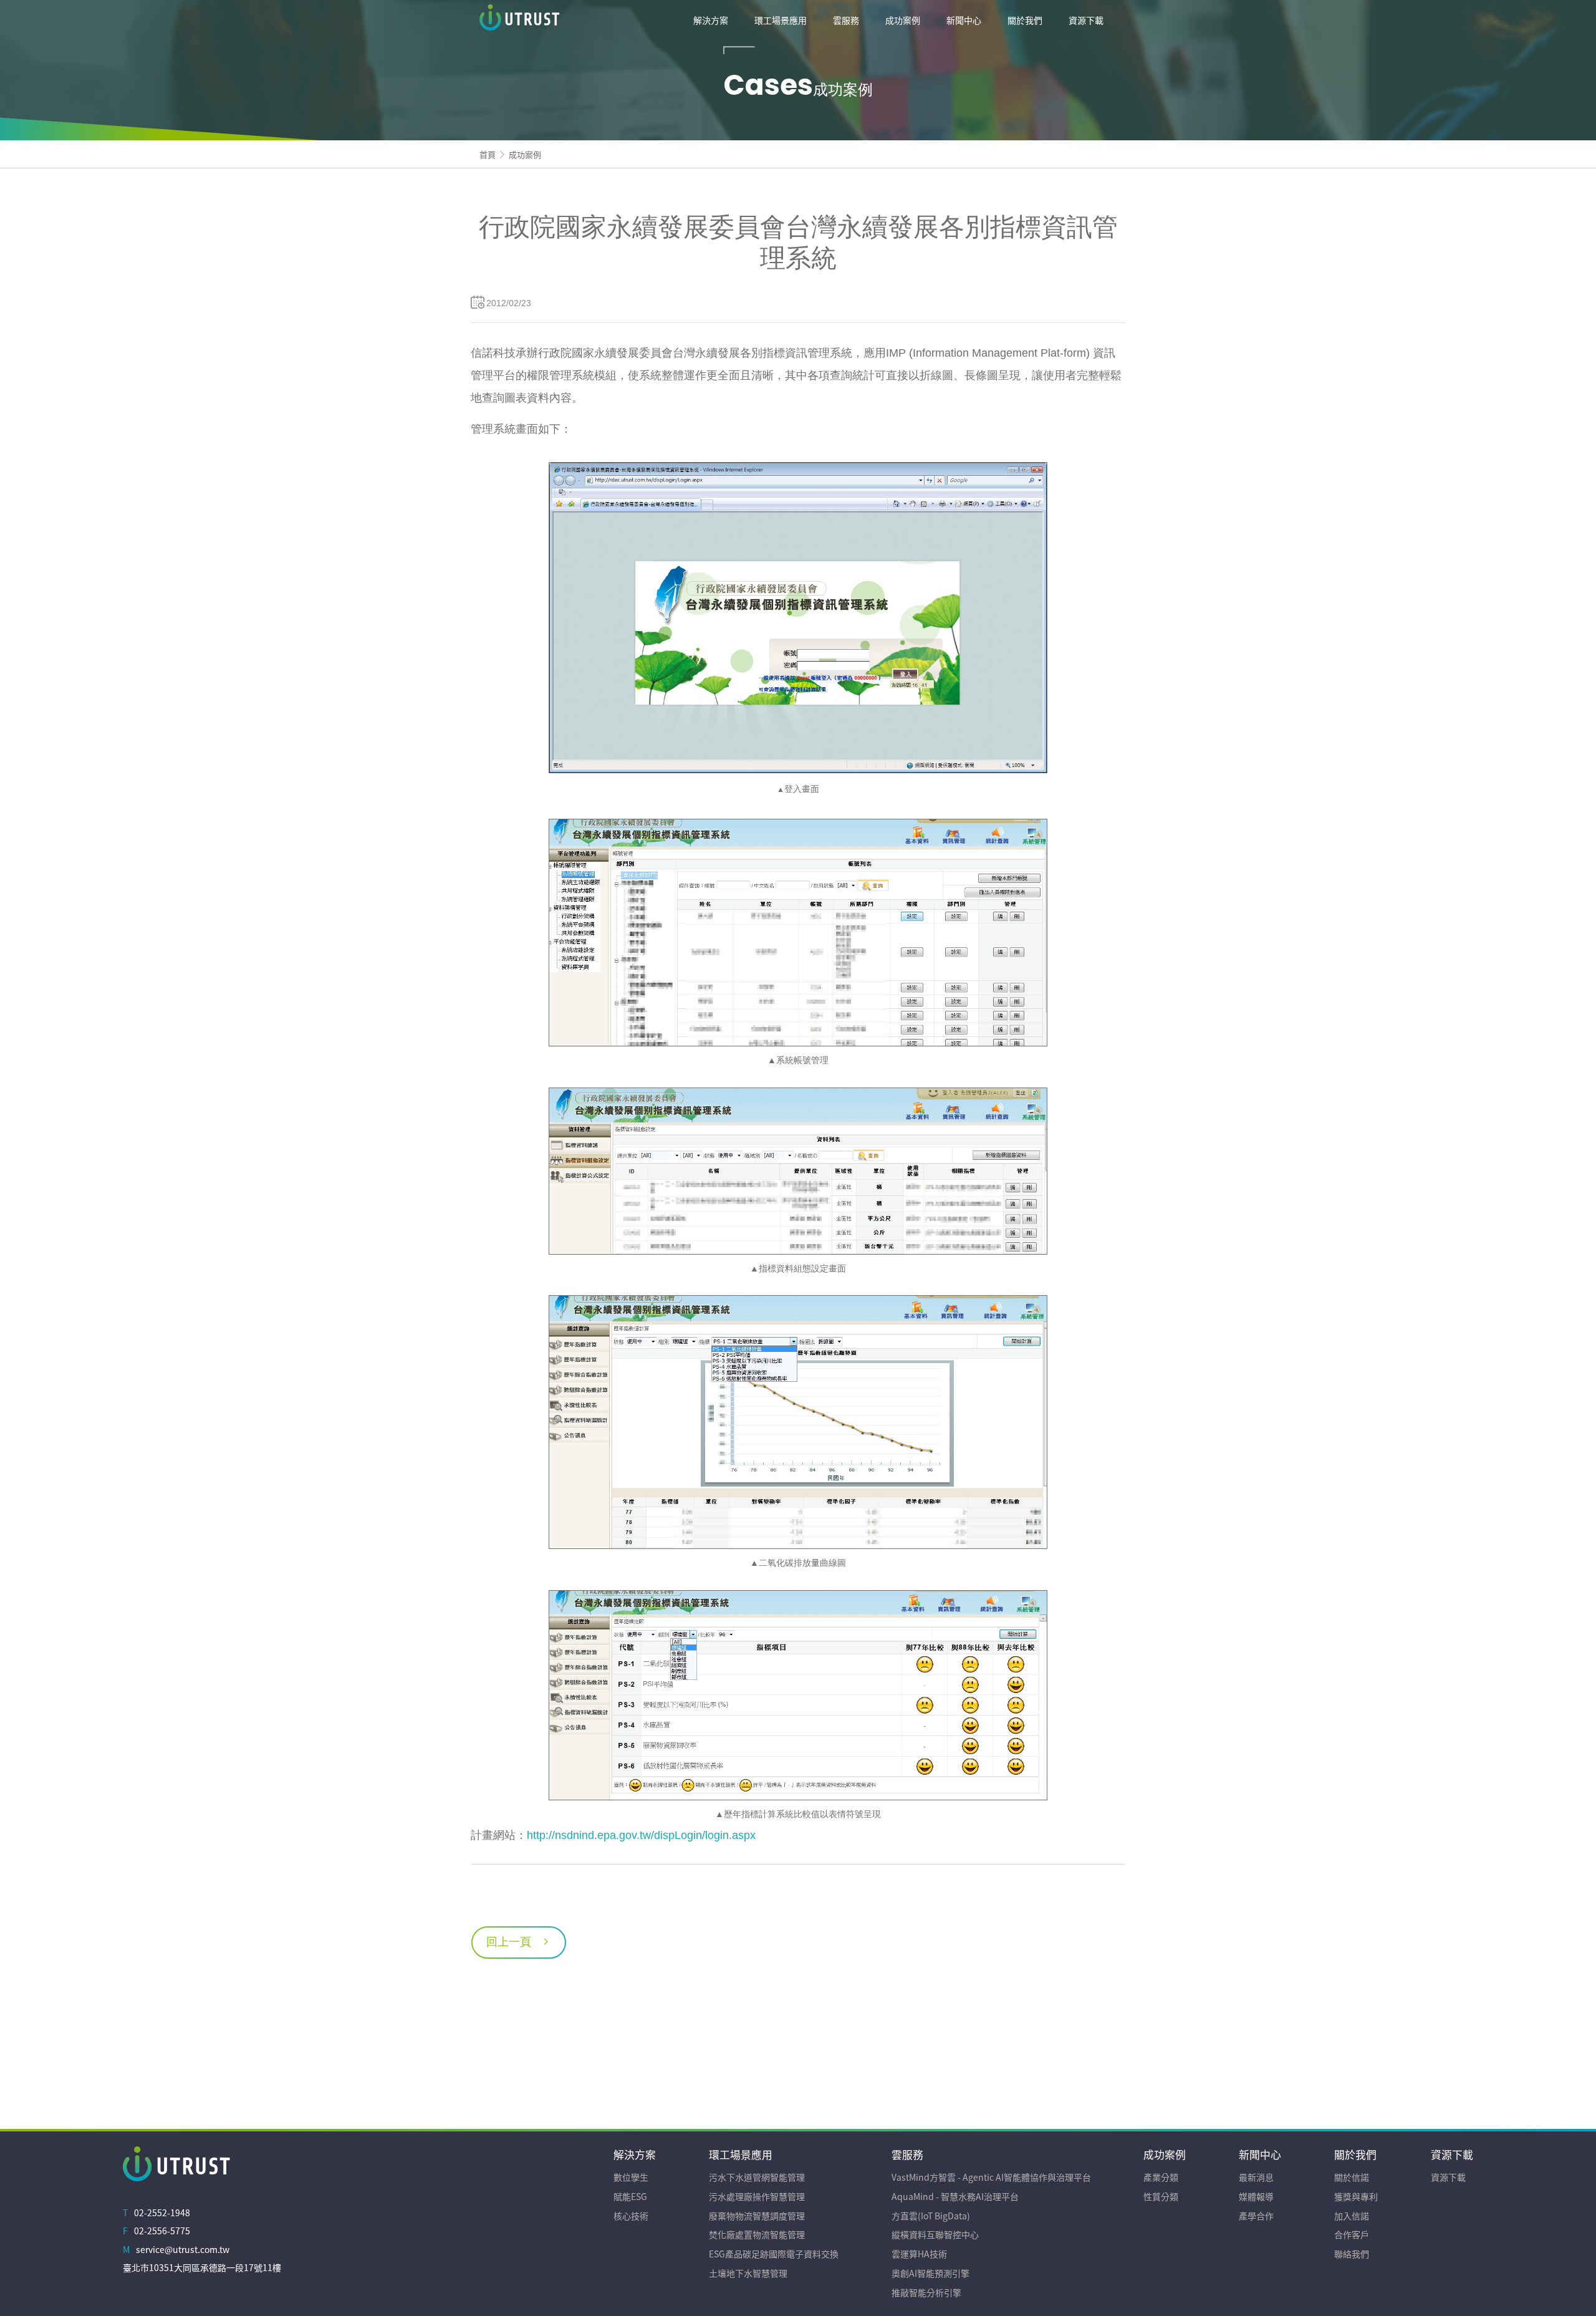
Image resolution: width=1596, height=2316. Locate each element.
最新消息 (1256, 2177)
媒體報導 (1256, 2196)
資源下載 (1448, 2177)
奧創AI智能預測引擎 (930, 2273)
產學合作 (1256, 2216)
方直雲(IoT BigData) (931, 2216)
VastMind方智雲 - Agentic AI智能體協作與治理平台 (991, 2177)
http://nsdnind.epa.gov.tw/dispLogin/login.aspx (641, 1835)
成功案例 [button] (903, 20)
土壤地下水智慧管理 (748, 2273)
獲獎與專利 (1356, 2196)
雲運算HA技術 (919, 2254)
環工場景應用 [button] (781, 20)
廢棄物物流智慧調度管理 (757, 2216)
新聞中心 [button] (964, 20)
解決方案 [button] (711, 20)
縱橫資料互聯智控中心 (935, 2234)
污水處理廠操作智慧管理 (757, 2196)
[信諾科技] (573, 20)
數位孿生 (631, 2177)
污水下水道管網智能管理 (757, 2177)
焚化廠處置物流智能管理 (757, 2234)
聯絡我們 (1352, 2254)
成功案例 (525, 154)
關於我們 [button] (1025, 20)
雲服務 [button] (846, 20)
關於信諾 (1352, 2177)
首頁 (488, 154)
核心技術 (631, 2216)
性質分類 (1161, 2196)
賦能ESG (630, 2196)
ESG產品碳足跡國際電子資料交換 (774, 2254)
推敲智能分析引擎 (926, 2292)
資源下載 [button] (1086, 20)
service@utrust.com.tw (183, 2249)
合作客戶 (1352, 2234)
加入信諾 (1352, 2216)
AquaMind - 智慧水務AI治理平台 (955, 2196)
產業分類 (1161, 2177)
